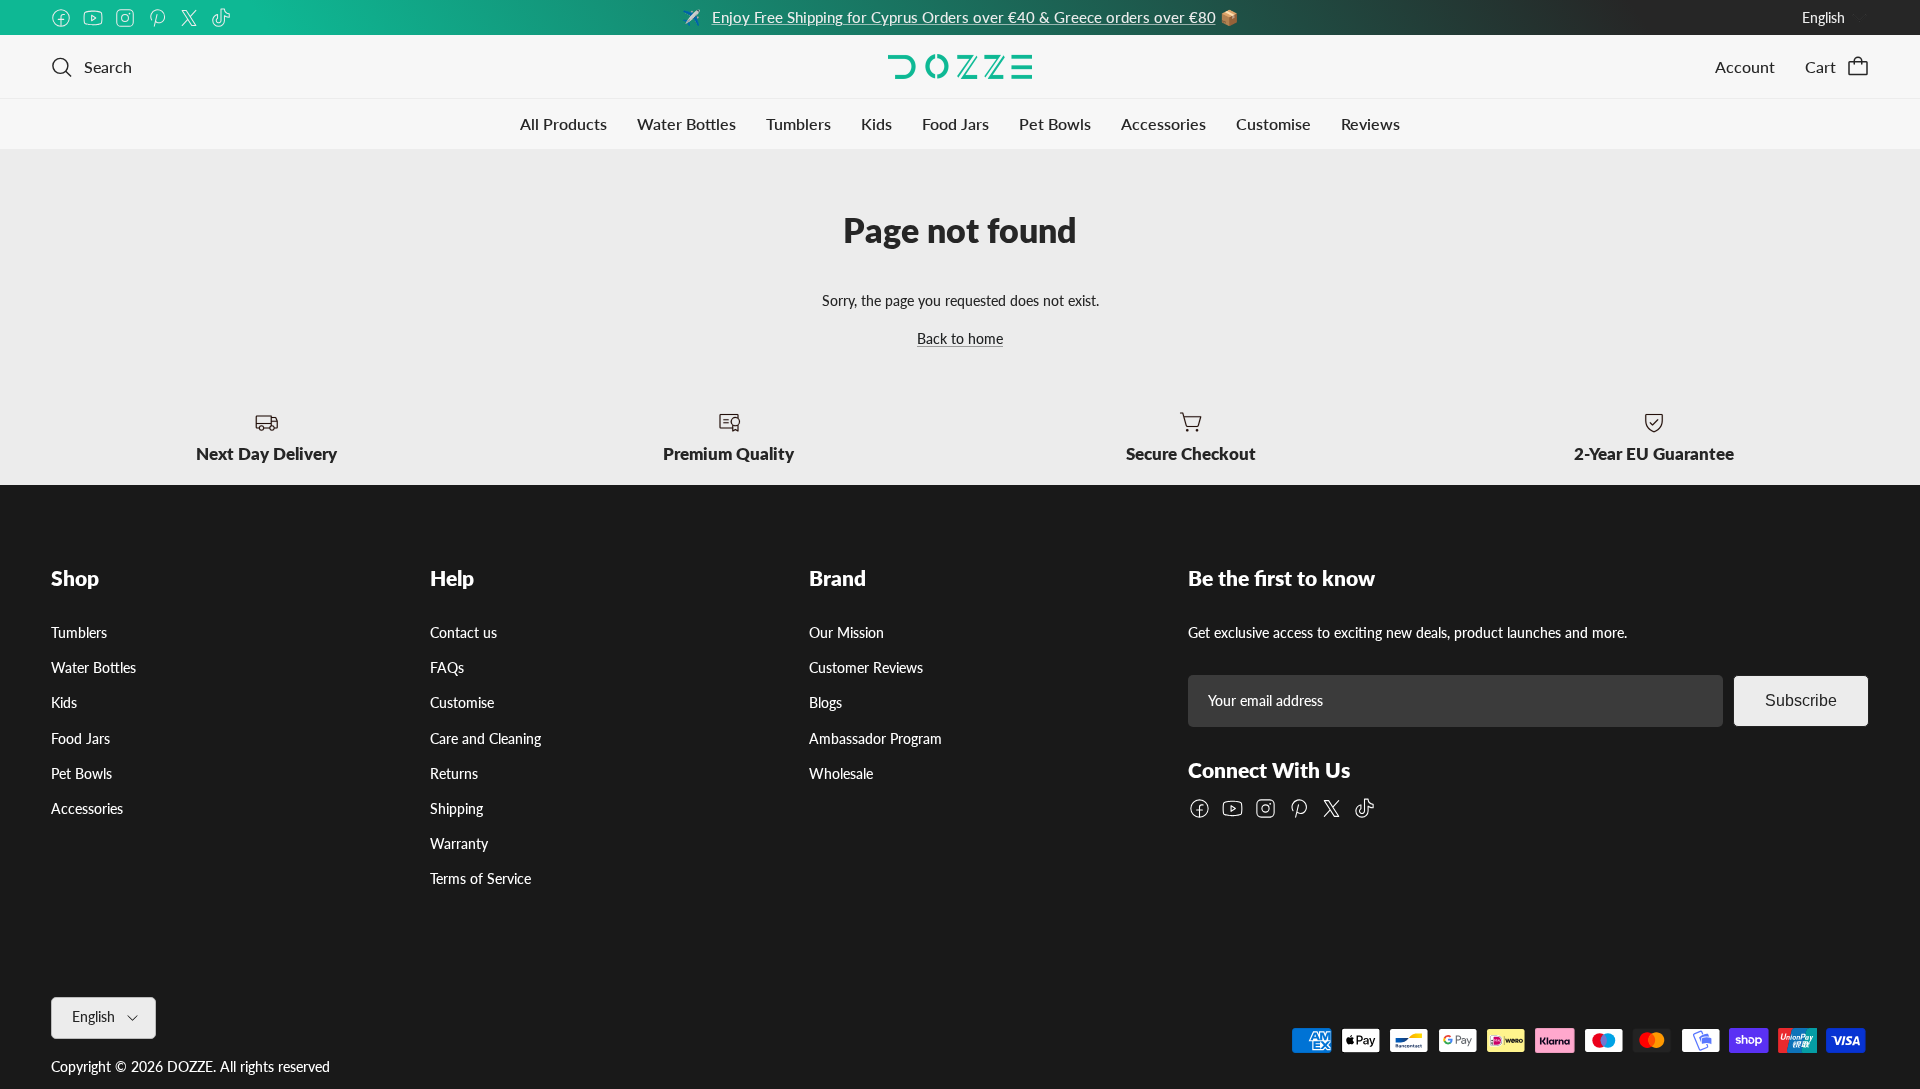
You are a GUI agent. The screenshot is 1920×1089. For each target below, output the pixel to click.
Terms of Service (480, 878)
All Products (563, 123)
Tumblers (798, 123)
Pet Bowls (1055, 123)
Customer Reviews (866, 667)
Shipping (456, 808)
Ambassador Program (875, 738)
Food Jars (955, 123)
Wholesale (841, 773)
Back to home (960, 338)
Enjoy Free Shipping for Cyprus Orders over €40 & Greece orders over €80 (964, 17)
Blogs (825, 702)
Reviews (1370, 123)
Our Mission (846, 632)
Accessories (1163, 123)
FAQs (447, 667)
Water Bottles (686, 123)
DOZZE (190, 1066)
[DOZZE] (960, 66)
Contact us (463, 632)
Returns (454, 773)
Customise (1273, 123)
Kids (876, 123)
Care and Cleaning (485, 738)
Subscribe (1801, 700)
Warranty (459, 843)
